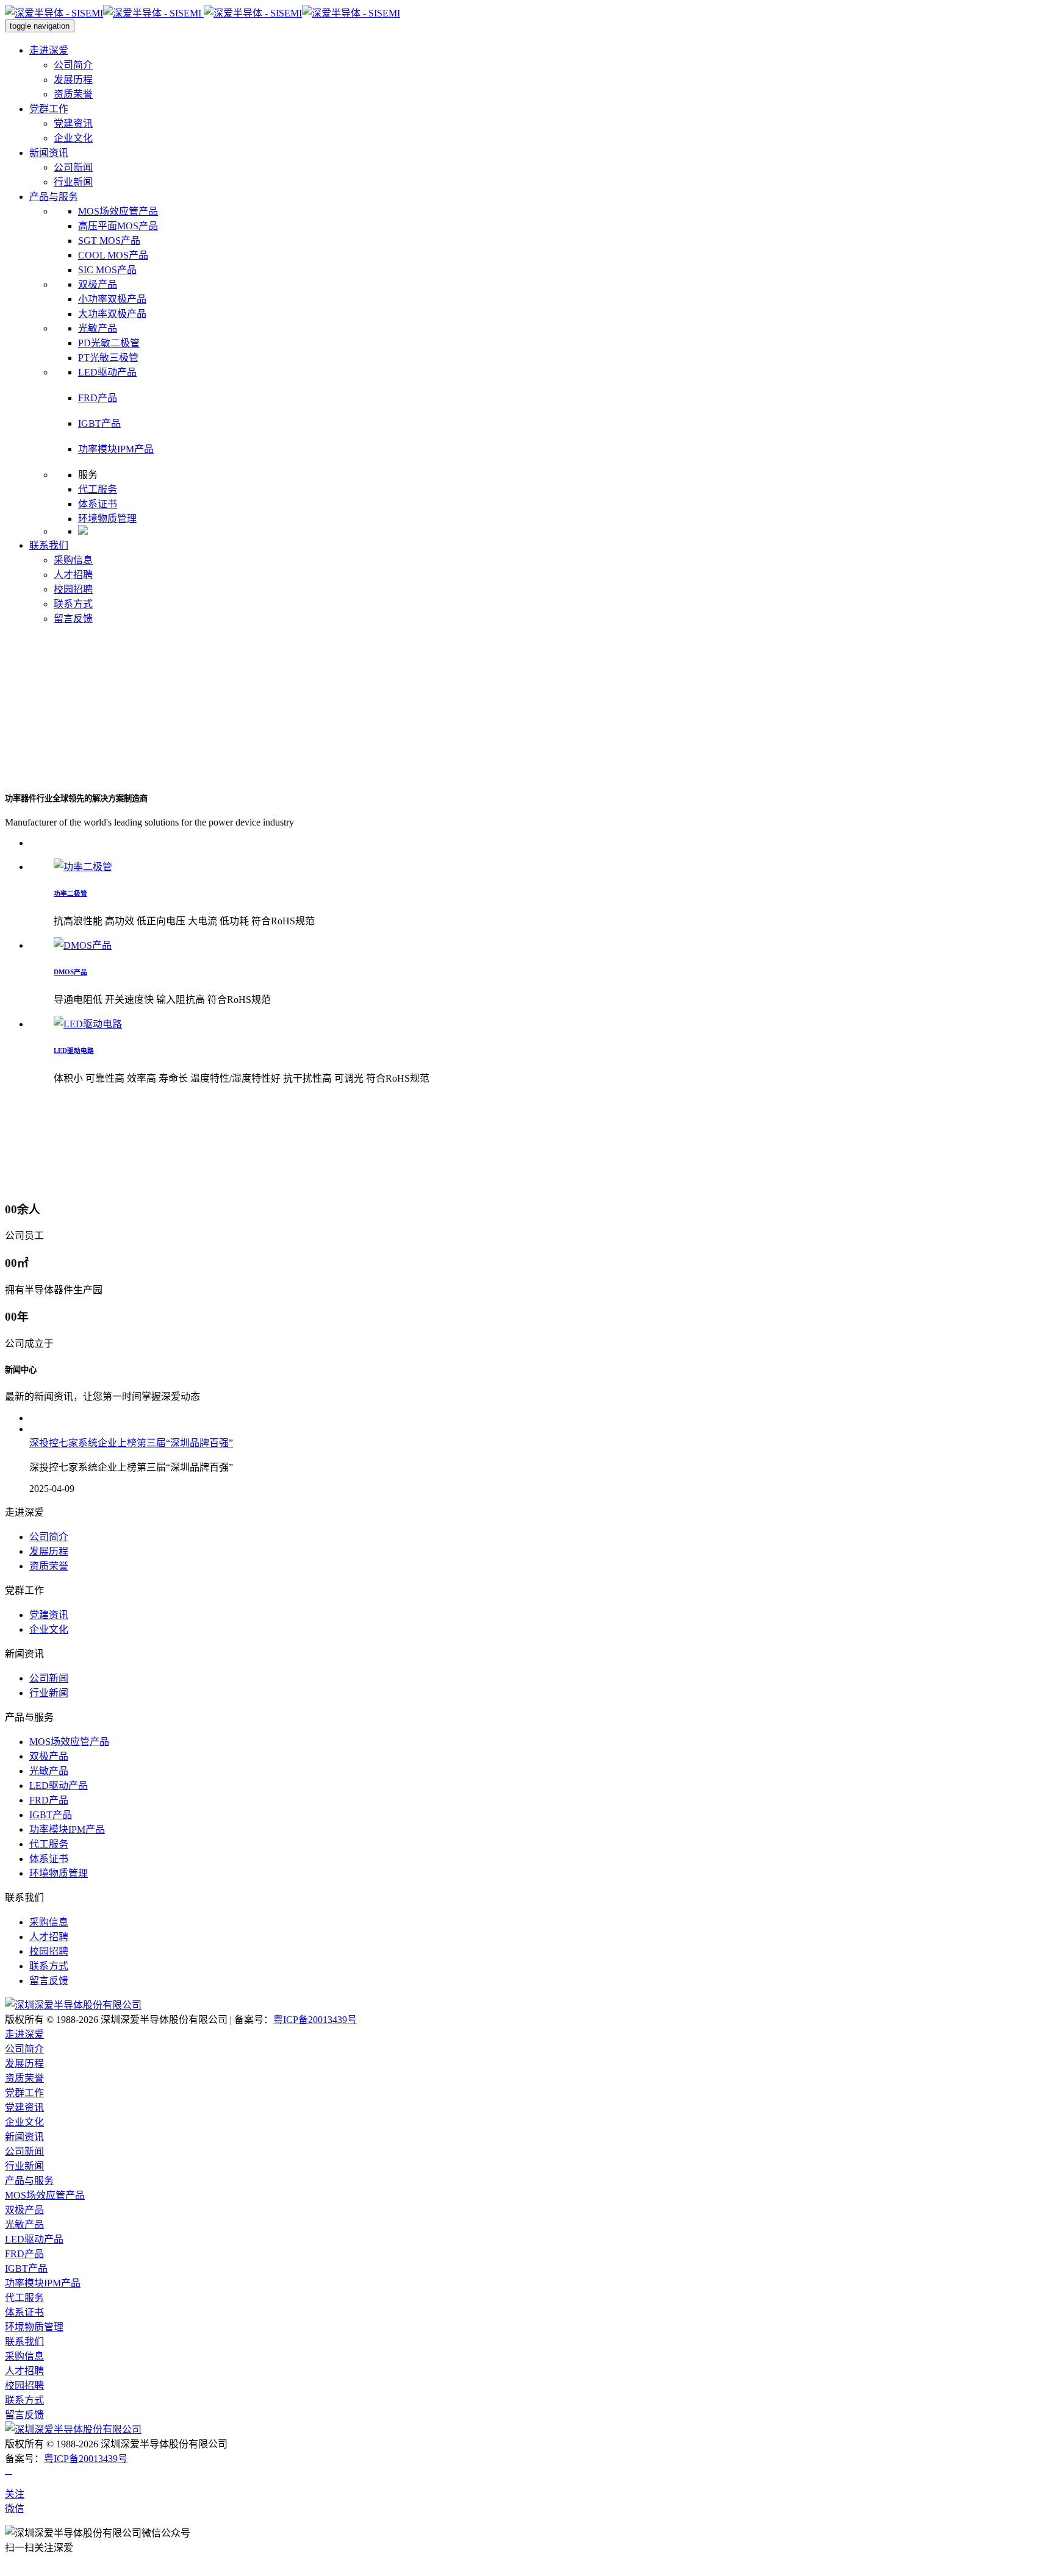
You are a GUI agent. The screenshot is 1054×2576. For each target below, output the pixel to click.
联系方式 (73, 604)
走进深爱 (49, 50)
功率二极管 (70, 893)
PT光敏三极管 (108, 358)
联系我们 (49, 545)
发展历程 (73, 80)
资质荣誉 (73, 94)
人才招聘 (73, 575)
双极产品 (98, 284)
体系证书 (98, 504)
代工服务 (98, 489)
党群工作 (49, 109)
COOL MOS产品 (113, 255)
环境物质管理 (107, 519)
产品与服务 (54, 197)
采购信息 (73, 560)
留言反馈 (73, 619)
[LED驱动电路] (88, 1024)
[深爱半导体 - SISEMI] (203, 13)
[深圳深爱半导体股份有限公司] (73, 2005)
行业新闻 (73, 182)
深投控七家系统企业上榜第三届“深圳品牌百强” (131, 1443)
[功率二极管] (83, 867)
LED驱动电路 (74, 1051)
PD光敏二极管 (109, 343)
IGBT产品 (99, 423)
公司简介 (73, 65)
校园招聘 (73, 589)
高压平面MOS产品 (118, 226)
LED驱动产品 (107, 372)
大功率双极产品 (112, 314)
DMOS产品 (70, 972)
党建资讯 (73, 123)
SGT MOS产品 (109, 241)
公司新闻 (73, 167)
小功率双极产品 (112, 299)
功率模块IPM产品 (116, 449)
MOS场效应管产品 (118, 211)
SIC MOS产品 (107, 270)
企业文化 (73, 138)
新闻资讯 (49, 153)
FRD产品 (98, 398)
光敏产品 (98, 328)
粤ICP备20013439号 (315, 2020)
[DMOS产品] (83, 945)
